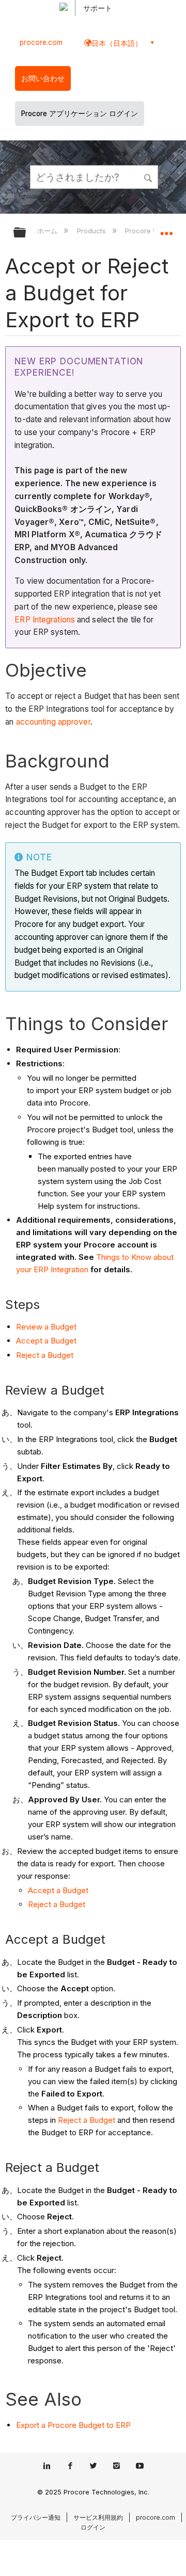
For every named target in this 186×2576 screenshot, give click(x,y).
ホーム (48, 231)
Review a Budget (46, 1327)
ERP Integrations (45, 620)
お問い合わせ (43, 78)
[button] (149, 177)
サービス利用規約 (98, 2517)
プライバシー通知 (36, 2517)
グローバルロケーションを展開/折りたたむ (166, 229)
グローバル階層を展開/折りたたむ (26, 233)
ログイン (93, 2527)
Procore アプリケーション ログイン (80, 114)
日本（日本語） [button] (117, 43)
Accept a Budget (46, 1341)
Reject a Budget (45, 1355)
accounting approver (53, 722)
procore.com (41, 42)
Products (92, 231)
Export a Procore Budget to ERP (73, 2425)
